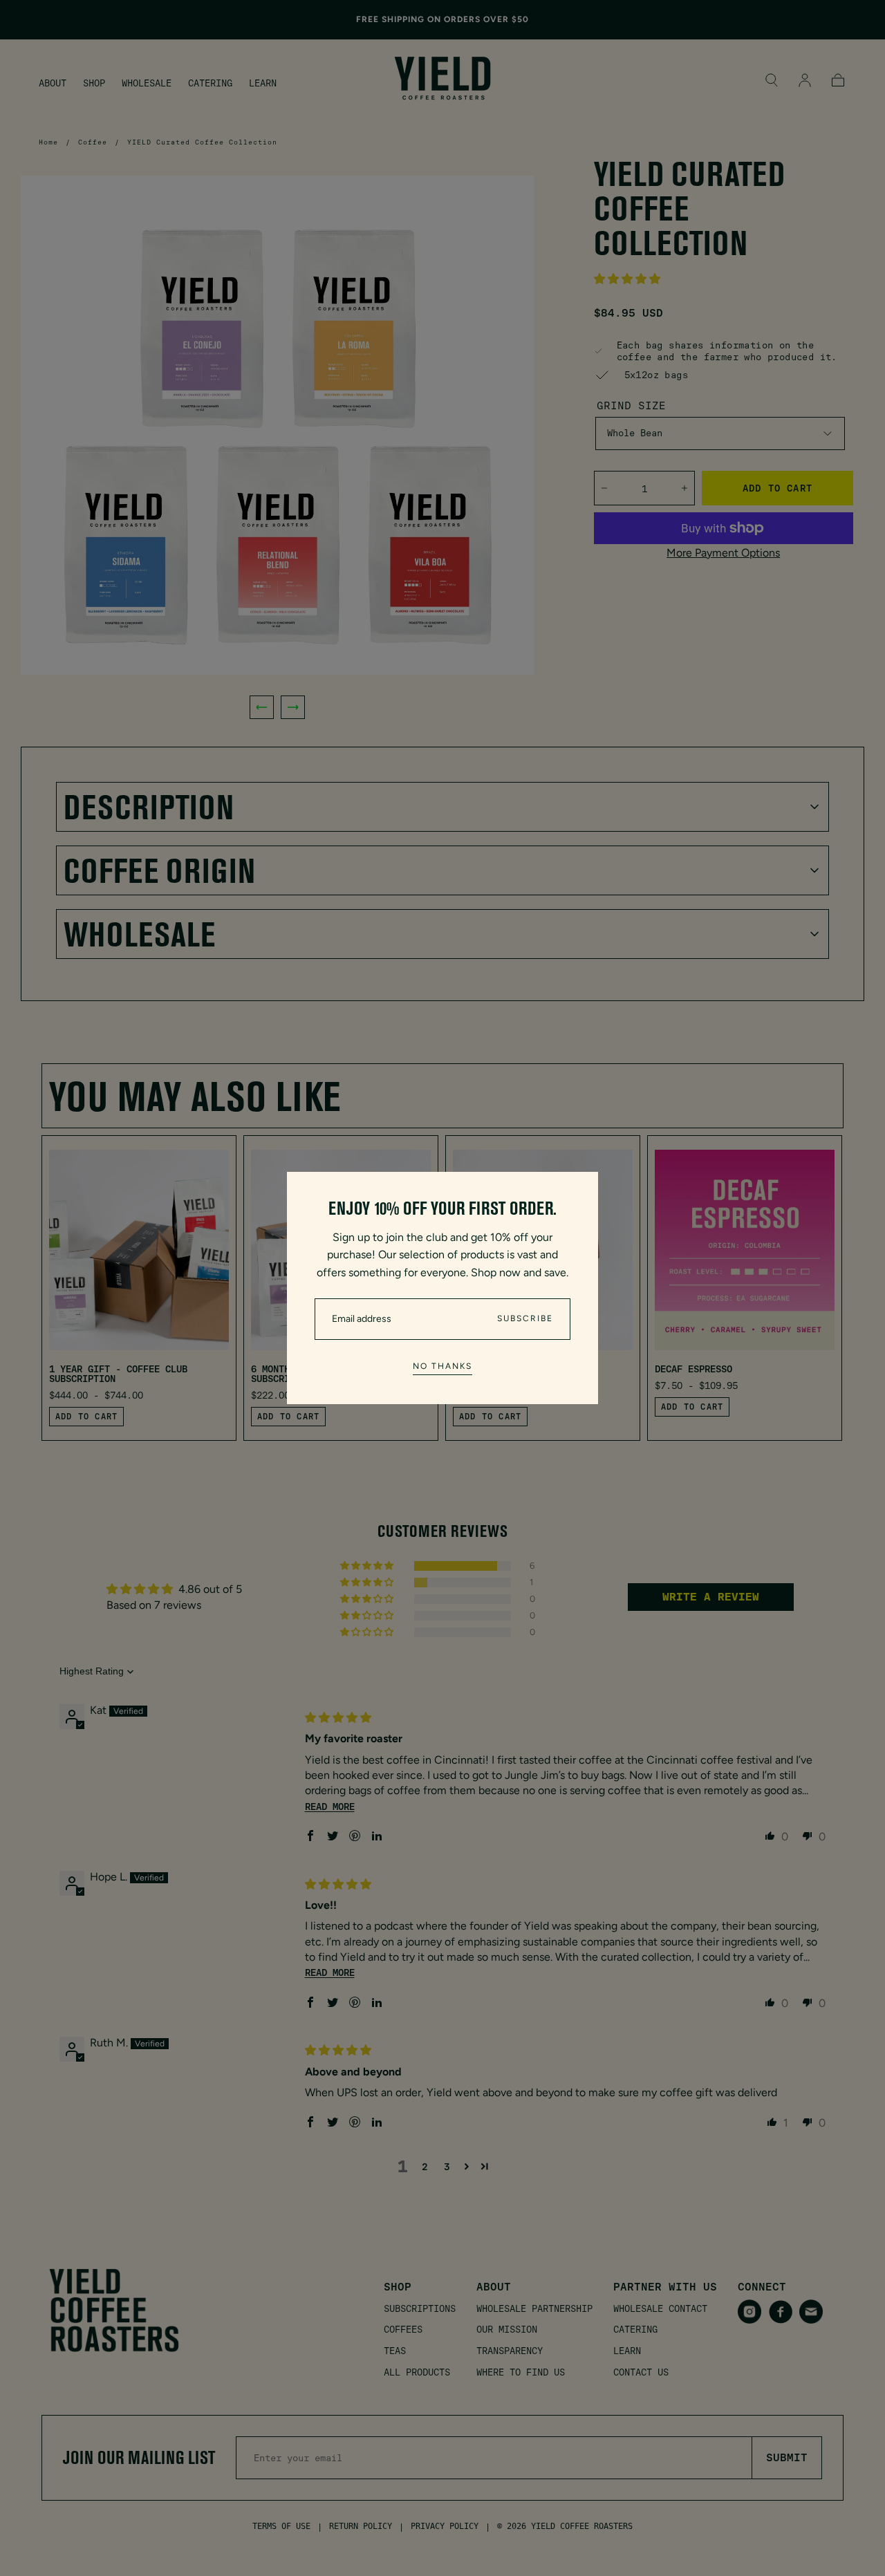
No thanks (442, 1366)
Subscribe (525, 1318)
